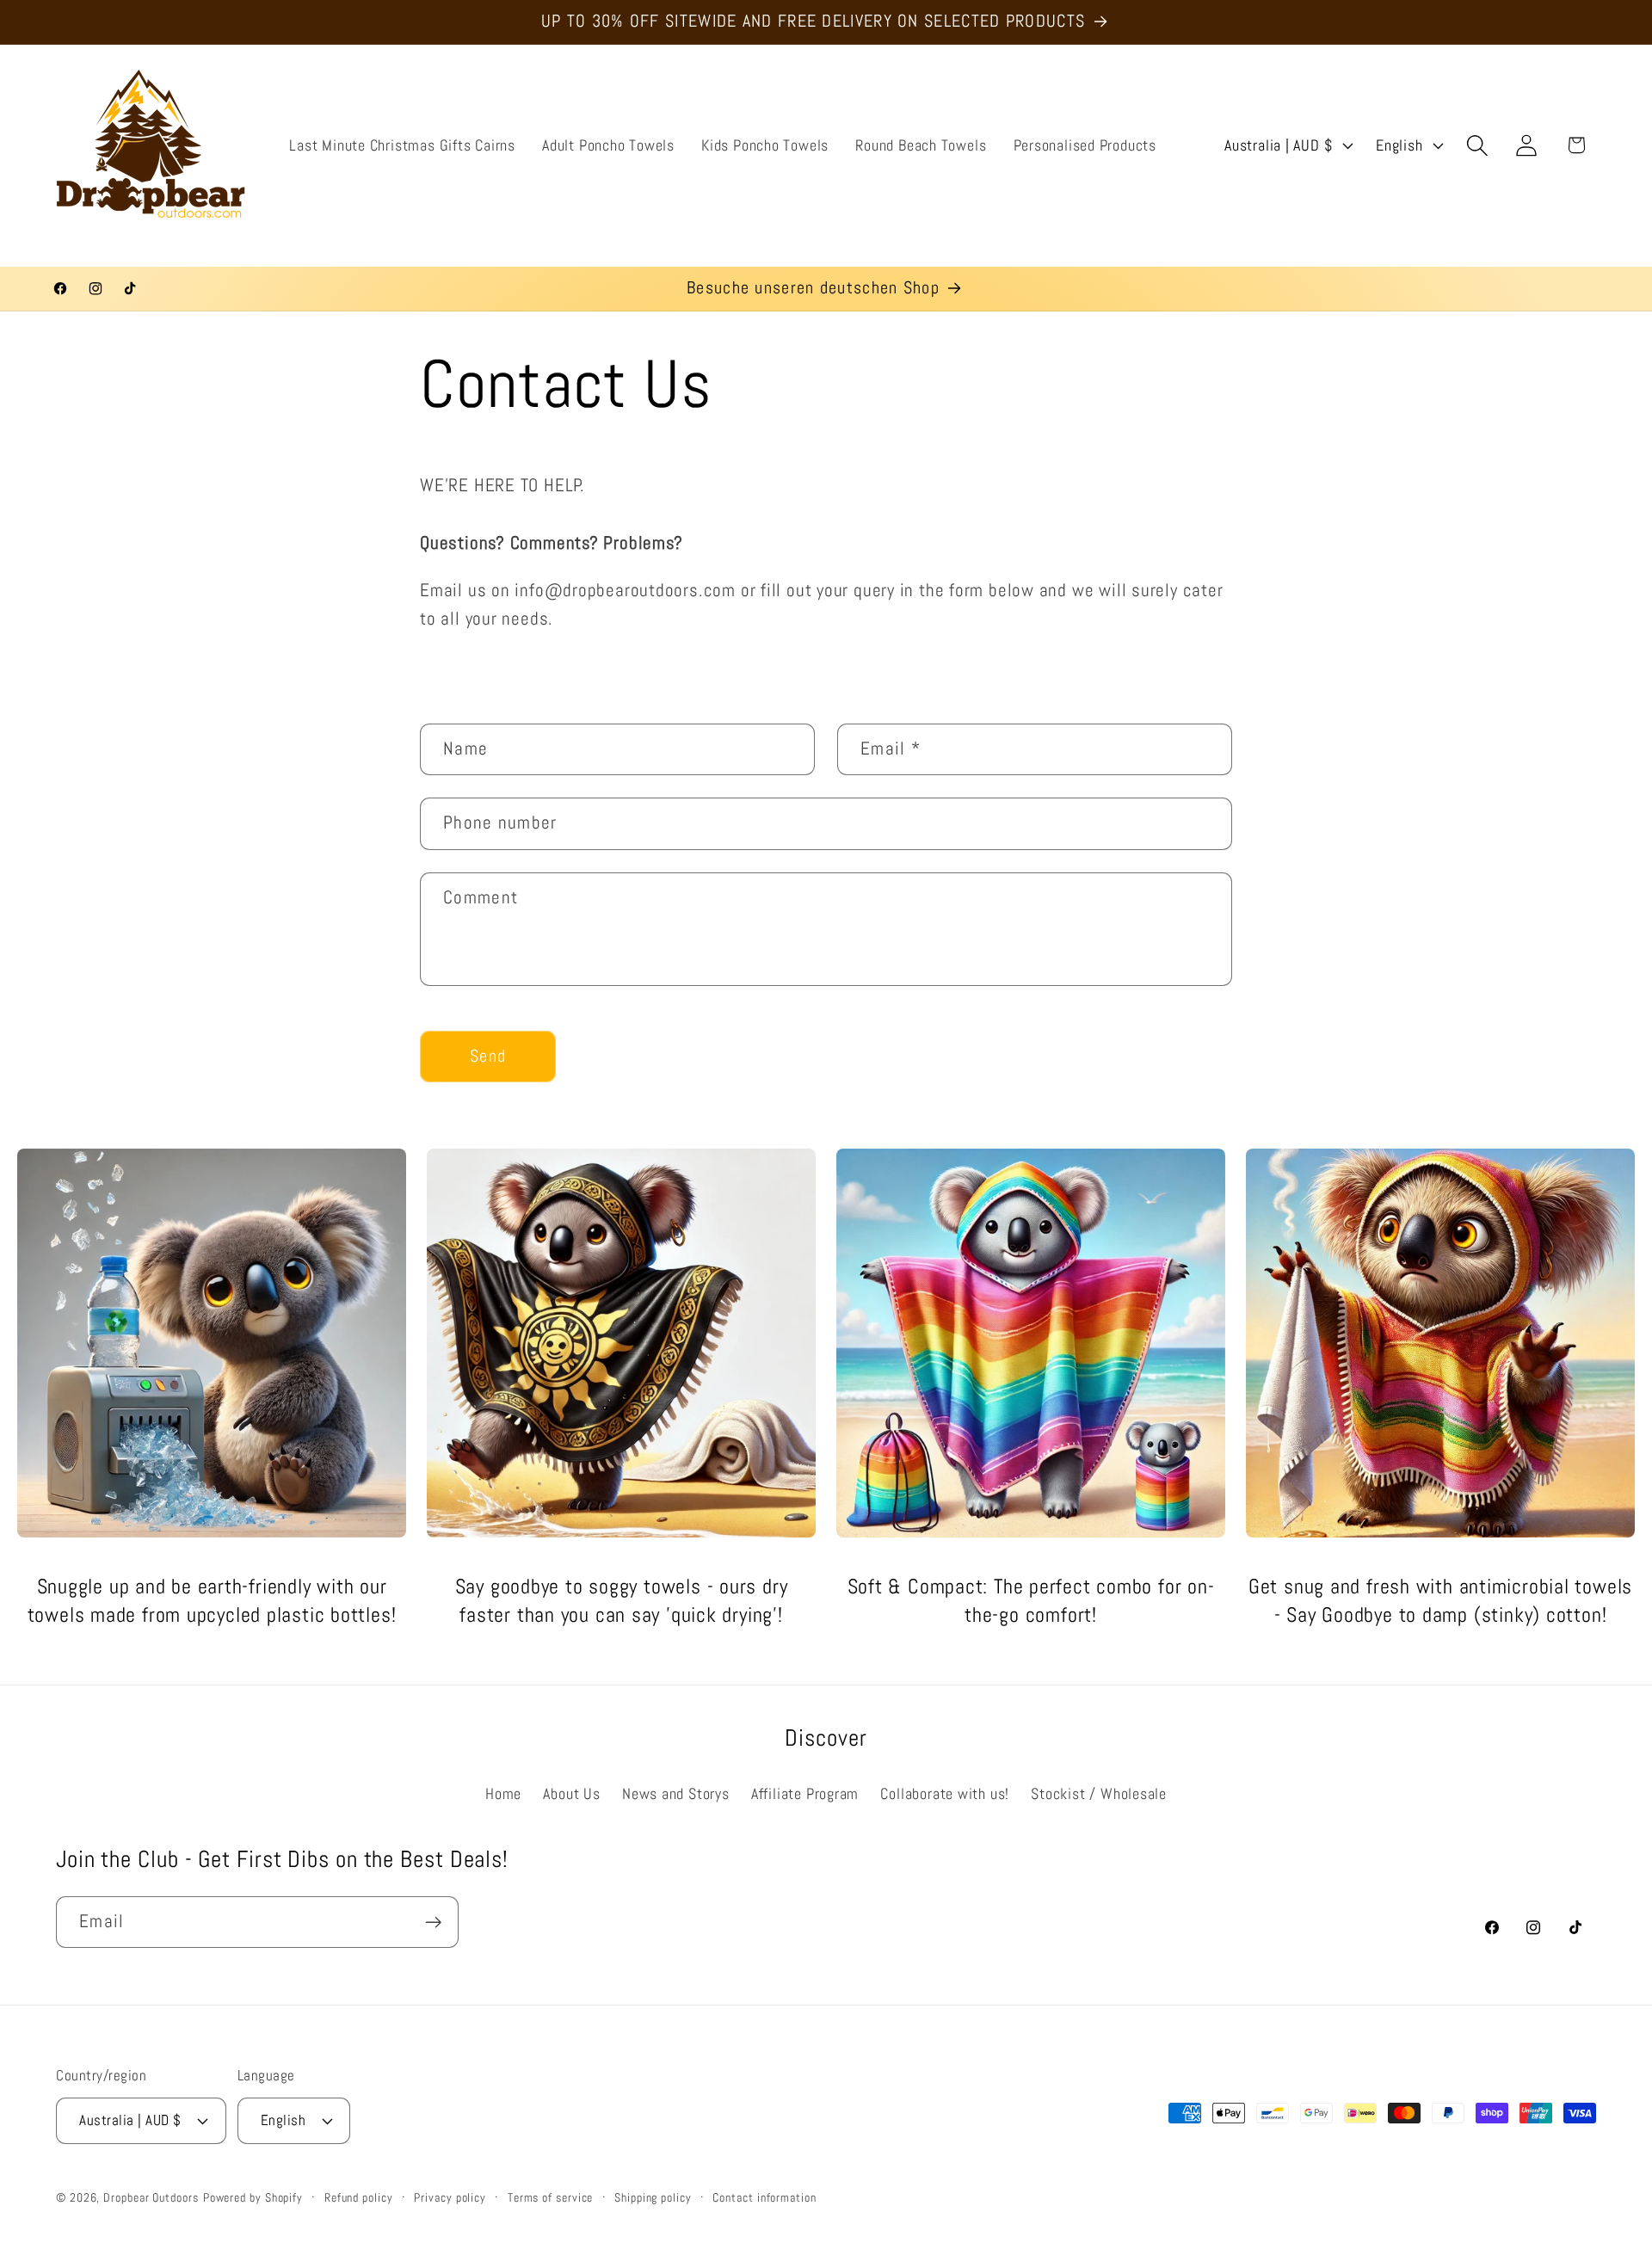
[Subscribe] (433, 1922)
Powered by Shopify (253, 2197)
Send (488, 1056)
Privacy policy (450, 2197)
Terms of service (551, 2197)
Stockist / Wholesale (1099, 1793)
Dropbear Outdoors (151, 2197)
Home (503, 1793)
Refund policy (359, 2197)
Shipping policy (653, 2197)
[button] (1478, 145)
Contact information (764, 2197)
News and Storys (676, 1793)
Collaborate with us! (945, 1793)
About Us (571, 1793)
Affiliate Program (805, 1793)
